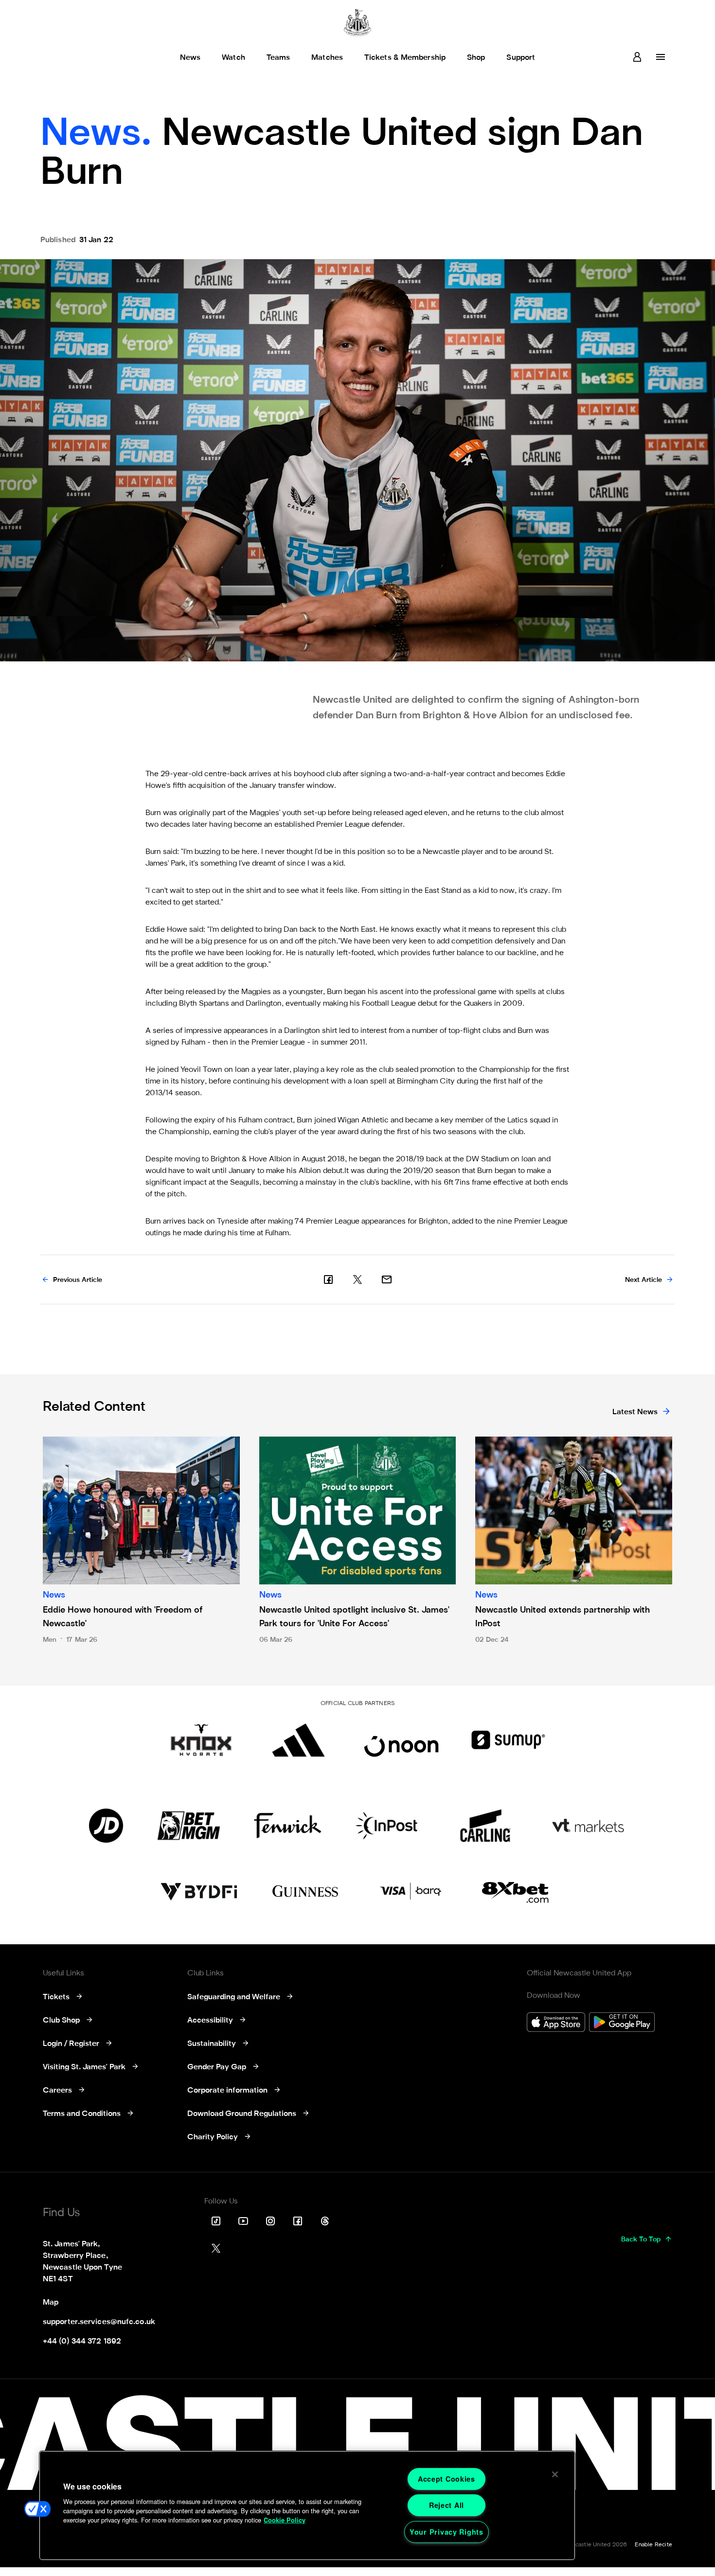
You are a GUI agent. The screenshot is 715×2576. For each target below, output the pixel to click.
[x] (357, 1279)
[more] (661, 57)
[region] (307, 2505)
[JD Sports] (106, 1826)
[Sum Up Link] (508, 1740)
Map (51, 2303)
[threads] (325, 2221)
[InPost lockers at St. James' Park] (386, 1826)
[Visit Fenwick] (288, 1826)
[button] (37, 2509)
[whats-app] (387, 1279)
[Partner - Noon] (401, 1740)
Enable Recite (653, 2545)
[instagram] (270, 2221)
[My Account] (637, 57)
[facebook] (328, 1279)
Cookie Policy (285, 2520)
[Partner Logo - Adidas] (298, 1740)
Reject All (447, 2505)
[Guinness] (306, 1892)
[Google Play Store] (622, 2023)
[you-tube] (243, 2221)
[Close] (555, 2474)
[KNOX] (201, 1740)
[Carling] (485, 1826)
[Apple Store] (556, 2023)
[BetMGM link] (188, 1826)
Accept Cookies (447, 2479)
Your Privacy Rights (447, 2532)
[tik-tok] (216, 2221)
